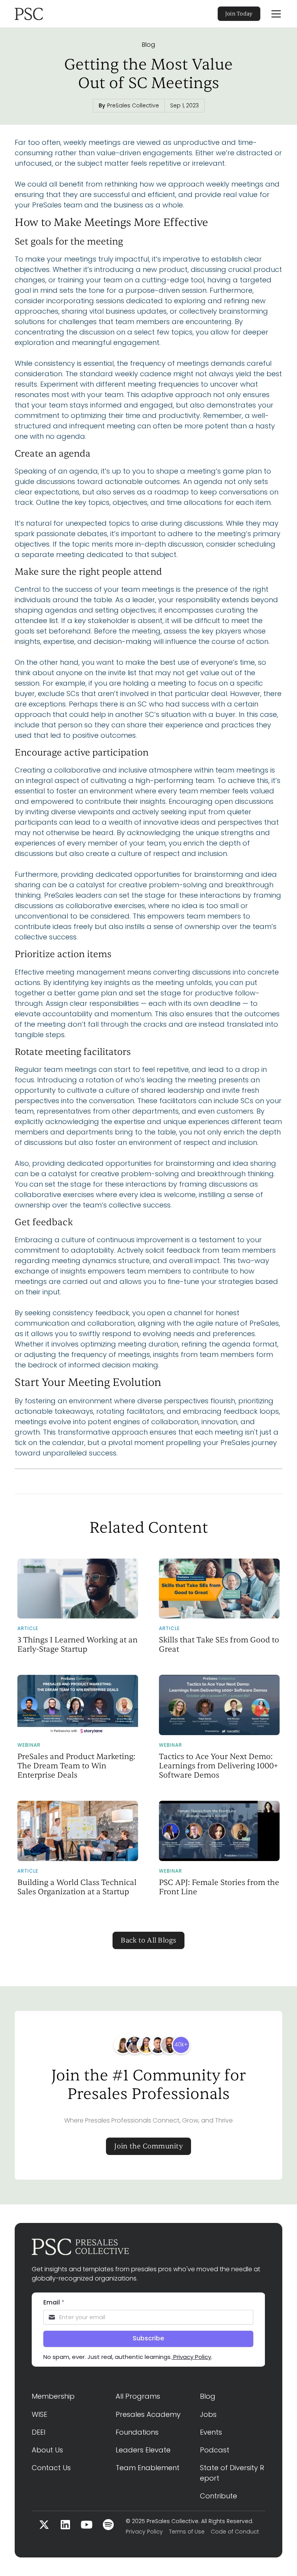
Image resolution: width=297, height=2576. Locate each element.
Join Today (239, 14)
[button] (275, 14)
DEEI (38, 2432)
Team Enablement (148, 2468)
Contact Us (51, 2468)
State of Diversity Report (232, 2473)
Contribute (218, 2496)
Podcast (215, 2450)
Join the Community (148, 2146)
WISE (39, 2414)
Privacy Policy (144, 2532)
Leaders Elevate (143, 2450)
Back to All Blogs (148, 1940)
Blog (148, 45)
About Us (47, 2450)
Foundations (137, 2432)
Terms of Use (187, 2532)
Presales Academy (148, 2414)
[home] (52, 14)
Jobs (208, 2414)
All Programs (138, 2396)
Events (211, 2432)
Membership (53, 2396)
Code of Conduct (235, 2532)
